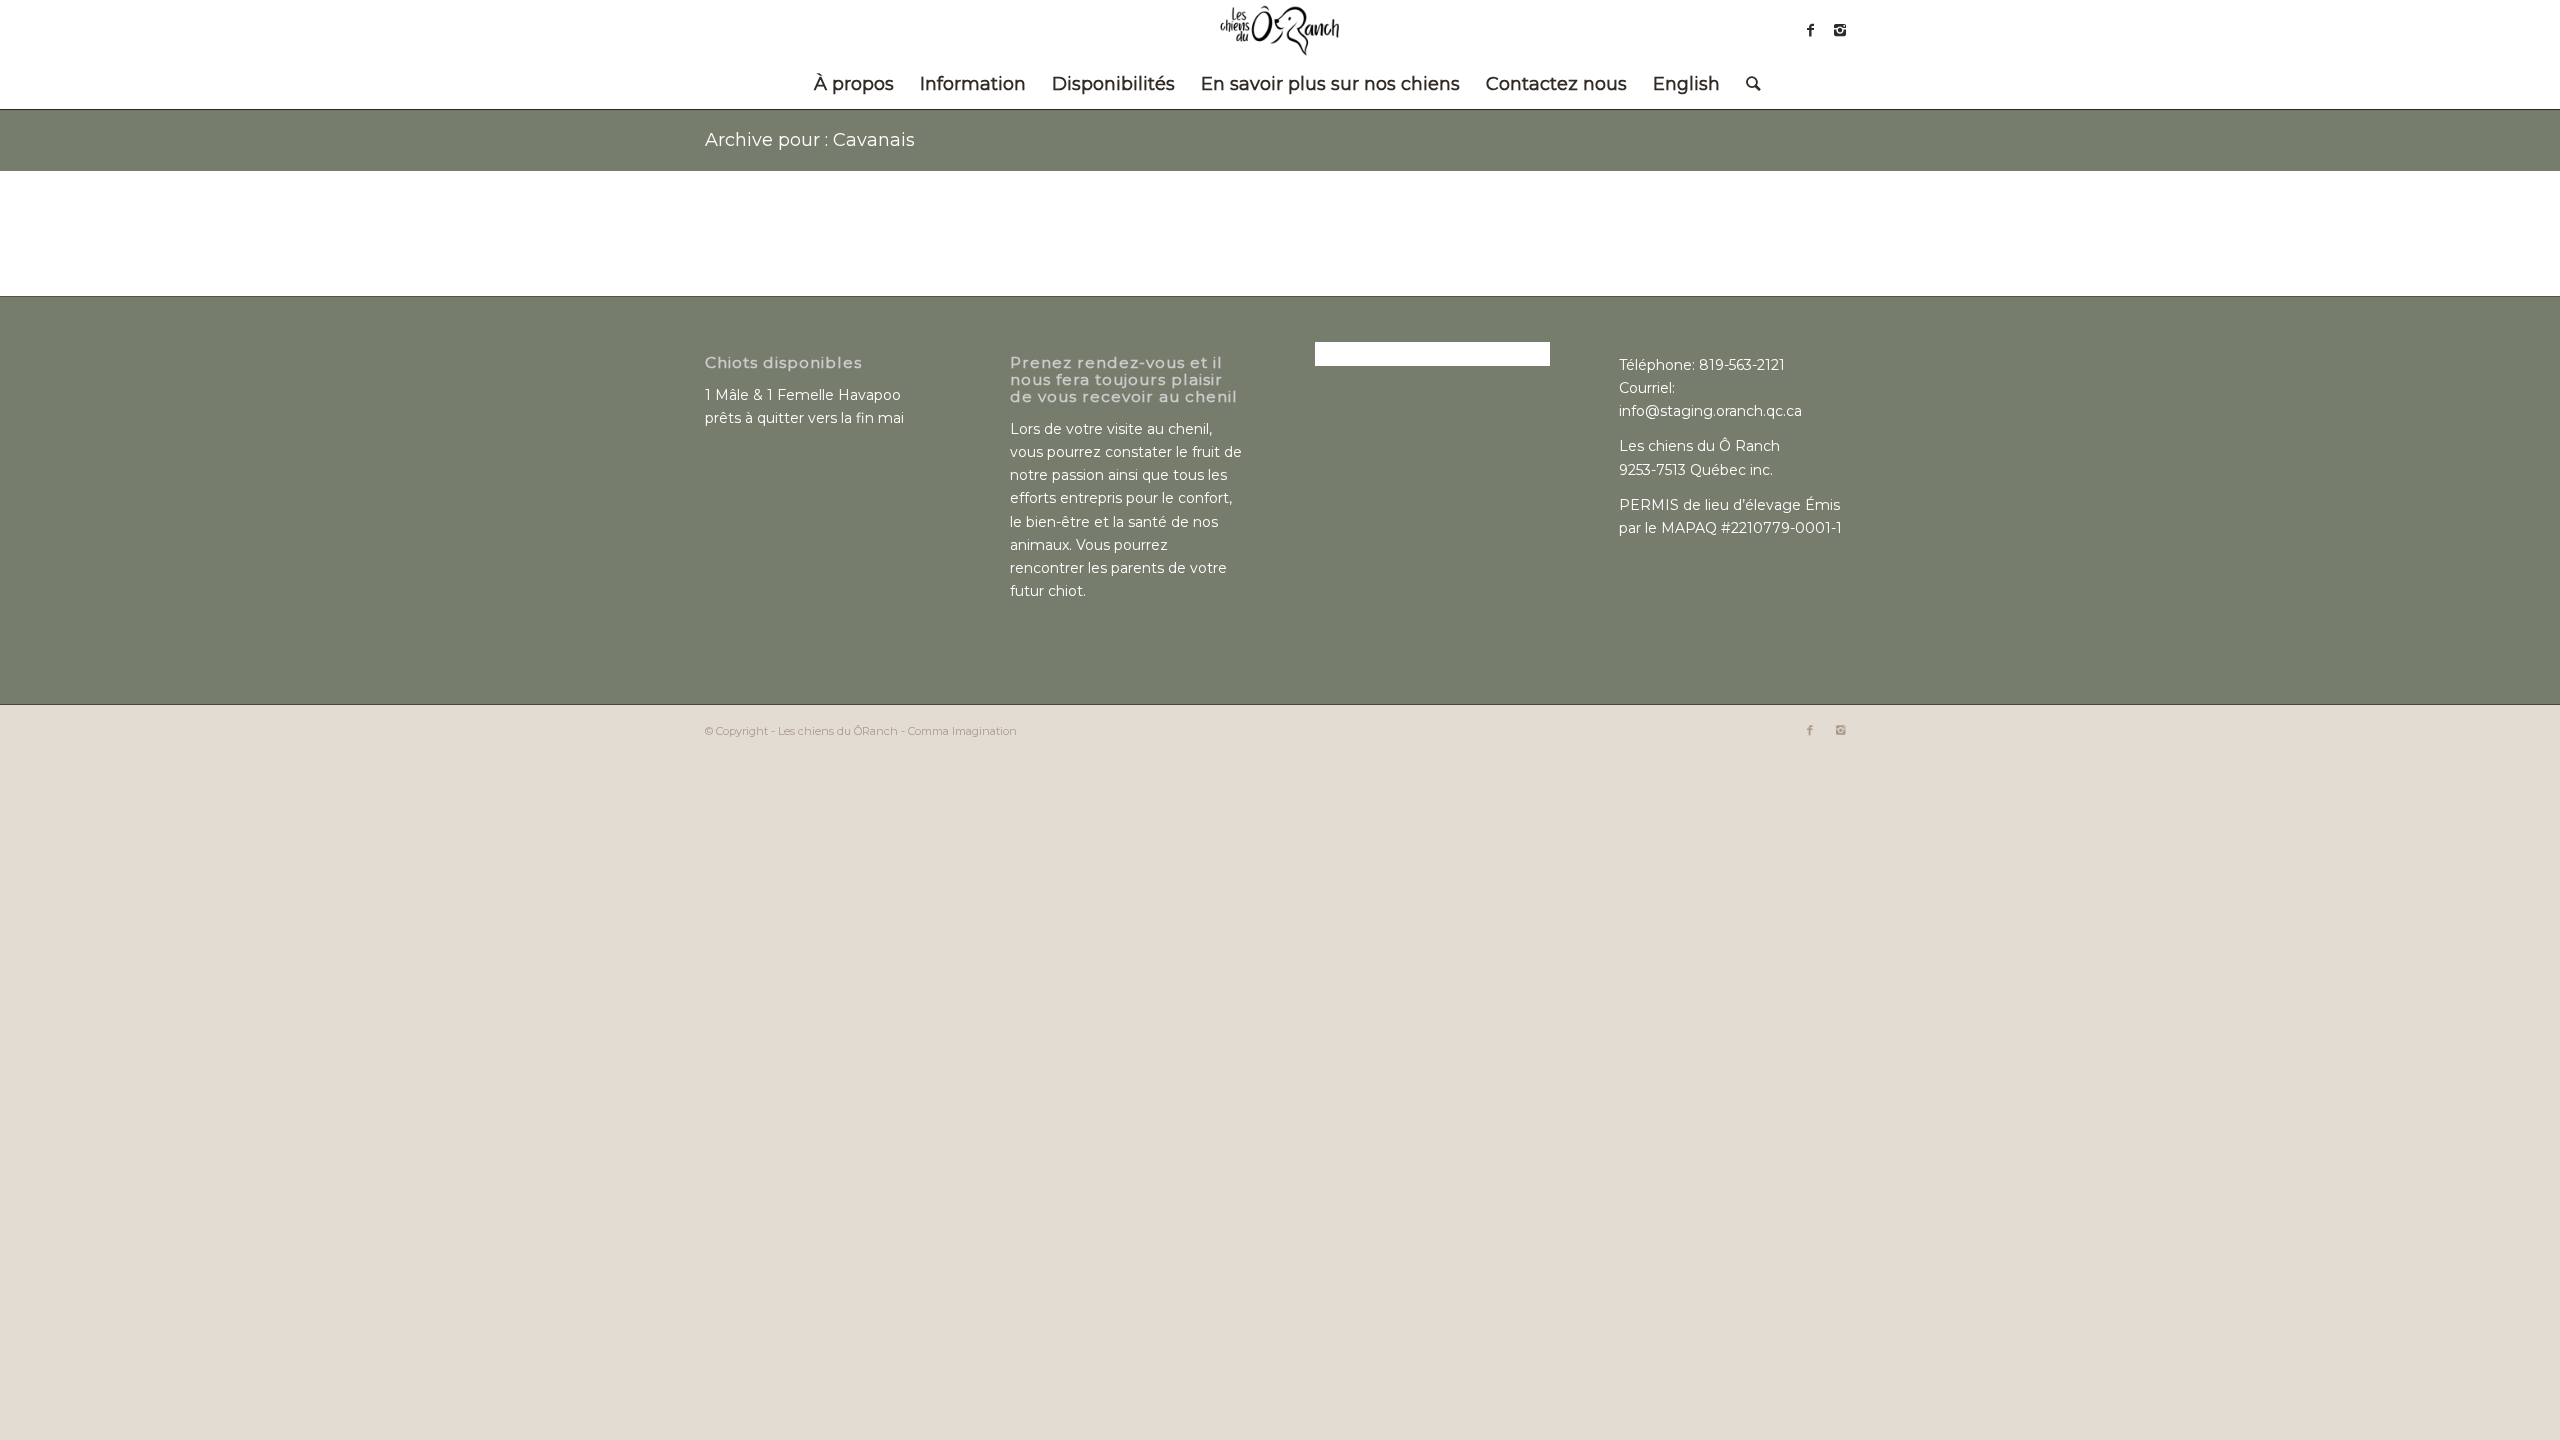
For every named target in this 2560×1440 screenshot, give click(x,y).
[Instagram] (1840, 30)
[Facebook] (1810, 30)
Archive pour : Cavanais (810, 140)
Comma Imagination (962, 731)
